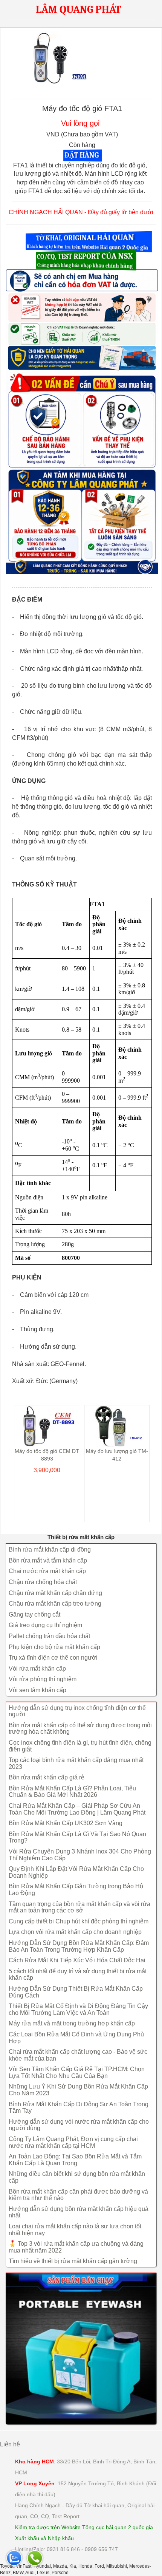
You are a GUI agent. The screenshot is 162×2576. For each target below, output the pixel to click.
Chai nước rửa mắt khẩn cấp (47, 1571)
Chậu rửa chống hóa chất (43, 1582)
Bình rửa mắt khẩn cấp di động (50, 1549)
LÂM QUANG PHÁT (78, 9)
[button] (89, 241)
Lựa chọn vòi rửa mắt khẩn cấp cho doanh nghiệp (75, 1932)
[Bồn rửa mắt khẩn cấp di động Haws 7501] (81, 2348)
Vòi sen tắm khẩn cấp (37, 1690)
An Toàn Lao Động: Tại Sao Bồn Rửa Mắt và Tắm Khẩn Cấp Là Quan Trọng (75, 2160)
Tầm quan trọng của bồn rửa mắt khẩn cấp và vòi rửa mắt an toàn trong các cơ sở (79, 1907)
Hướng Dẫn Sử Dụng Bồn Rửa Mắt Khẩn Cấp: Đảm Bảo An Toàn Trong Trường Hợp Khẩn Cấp (79, 1946)
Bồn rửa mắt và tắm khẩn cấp (48, 1560)
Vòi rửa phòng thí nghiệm (43, 1679)
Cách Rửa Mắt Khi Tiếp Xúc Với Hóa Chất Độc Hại (77, 1960)
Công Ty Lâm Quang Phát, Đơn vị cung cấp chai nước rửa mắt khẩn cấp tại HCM (73, 2142)
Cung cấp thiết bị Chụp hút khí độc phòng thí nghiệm (79, 1921)
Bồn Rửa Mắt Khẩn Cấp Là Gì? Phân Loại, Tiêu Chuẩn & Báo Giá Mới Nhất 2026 (72, 1792)
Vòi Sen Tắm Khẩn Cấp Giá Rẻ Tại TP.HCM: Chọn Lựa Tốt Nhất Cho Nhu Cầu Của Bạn (77, 2072)
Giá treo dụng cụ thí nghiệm (45, 1625)
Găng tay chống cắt (34, 1614)
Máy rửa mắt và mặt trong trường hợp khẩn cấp (72, 2023)
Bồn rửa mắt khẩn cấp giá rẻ (47, 1777)
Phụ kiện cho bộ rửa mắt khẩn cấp (54, 1647)
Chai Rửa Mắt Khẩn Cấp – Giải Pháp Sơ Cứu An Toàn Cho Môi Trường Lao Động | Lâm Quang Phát (77, 1809)
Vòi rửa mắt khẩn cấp (37, 1669)
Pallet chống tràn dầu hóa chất (49, 1636)
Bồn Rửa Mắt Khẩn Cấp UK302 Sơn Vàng (66, 1823)
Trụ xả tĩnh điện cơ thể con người (53, 1658)
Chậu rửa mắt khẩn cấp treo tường (55, 1604)
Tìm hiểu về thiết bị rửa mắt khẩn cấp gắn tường (73, 2261)
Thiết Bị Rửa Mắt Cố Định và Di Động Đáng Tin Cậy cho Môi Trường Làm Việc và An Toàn (78, 2009)
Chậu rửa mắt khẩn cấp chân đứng (55, 1593)
